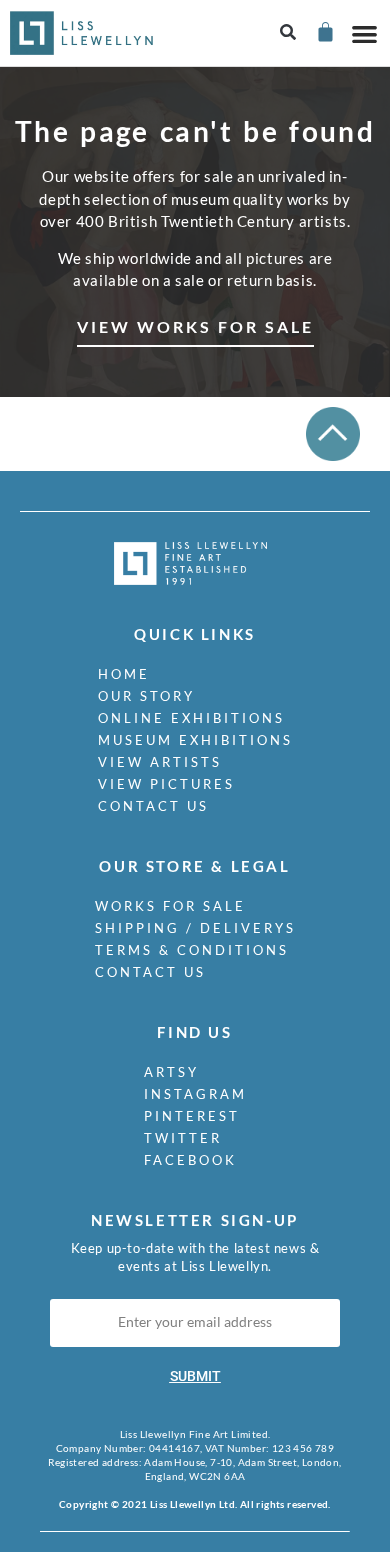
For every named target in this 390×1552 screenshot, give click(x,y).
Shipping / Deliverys (195, 928)
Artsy (171, 1072)
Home (124, 674)
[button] (288, 33)
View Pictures (166, 784)
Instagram (195, 1094)
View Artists (160, 762)
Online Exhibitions (191, 718)
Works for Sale (170, 906)
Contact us (153, 806)
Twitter (183, 1138)
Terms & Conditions (192, 950)
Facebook (190, 1160)
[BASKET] (324, 31)
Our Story (146, 696)
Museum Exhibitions (195, 740)
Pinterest (192, 1116)
